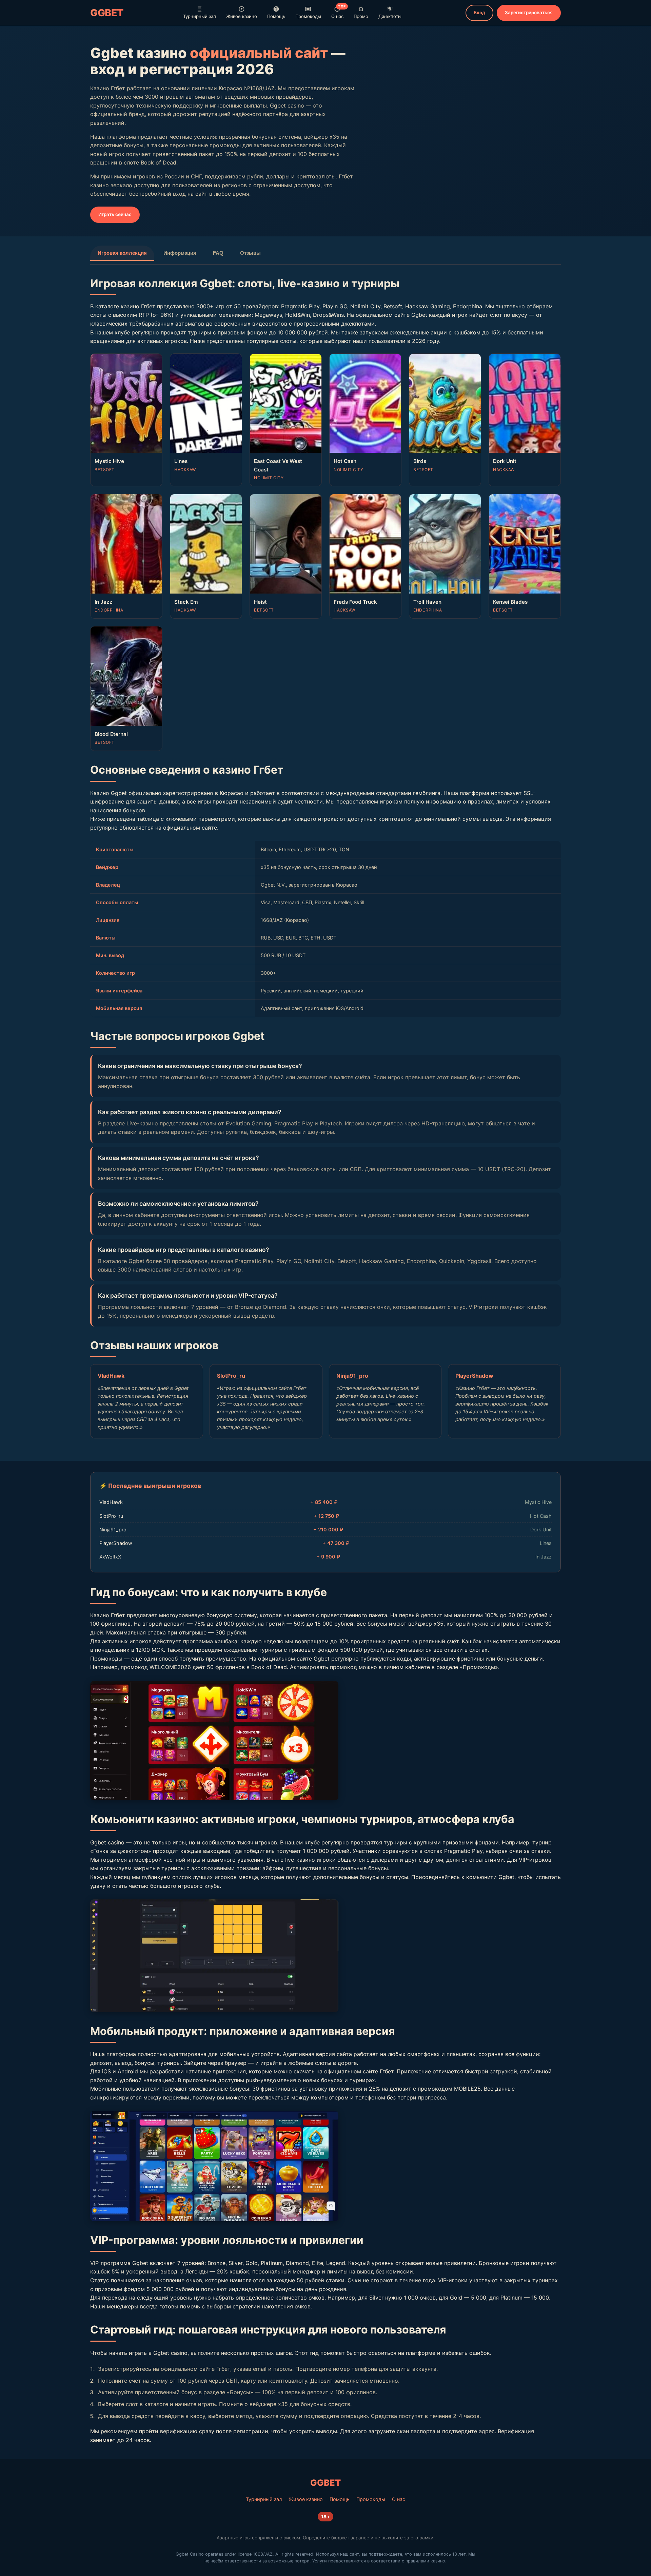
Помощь (276, 16)
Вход (479, 13)
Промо (361, 16)
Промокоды (308, 16)
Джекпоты (390, 16)
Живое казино (242, 16)
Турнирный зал (200, 16)
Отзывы (250, 253)
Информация (180, 253)
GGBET (107, 13)
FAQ (218, 253)
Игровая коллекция (122, 253)
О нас (339, 12)
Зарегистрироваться (529, 13)
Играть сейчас (115, 214)
